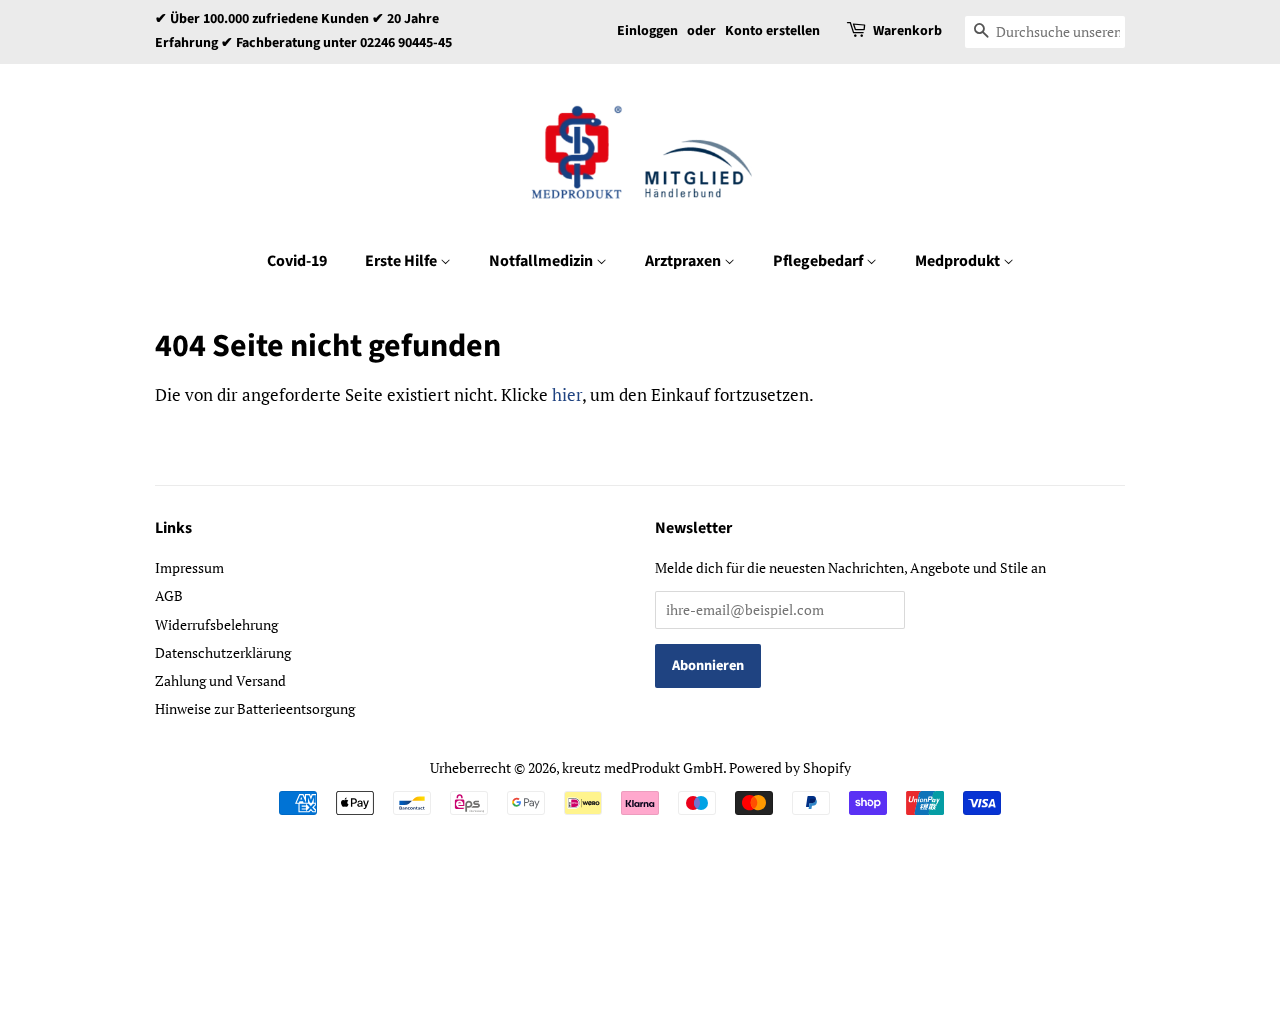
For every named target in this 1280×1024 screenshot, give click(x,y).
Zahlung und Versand (220, 680)
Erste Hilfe (402, 261)
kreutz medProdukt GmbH (642, 767)
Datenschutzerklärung (223, 652)
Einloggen (647, 31)
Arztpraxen (684, 261)
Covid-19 (297, 261)
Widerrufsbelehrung (216, 624)
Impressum (189, 567)
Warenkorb (907, 31)
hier (567, 394)
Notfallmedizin (542, 261)
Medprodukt (959, 261)
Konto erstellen (772, 31)
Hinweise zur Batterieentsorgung (255, 708)
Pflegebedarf (819, 261)
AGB (169, 595)
